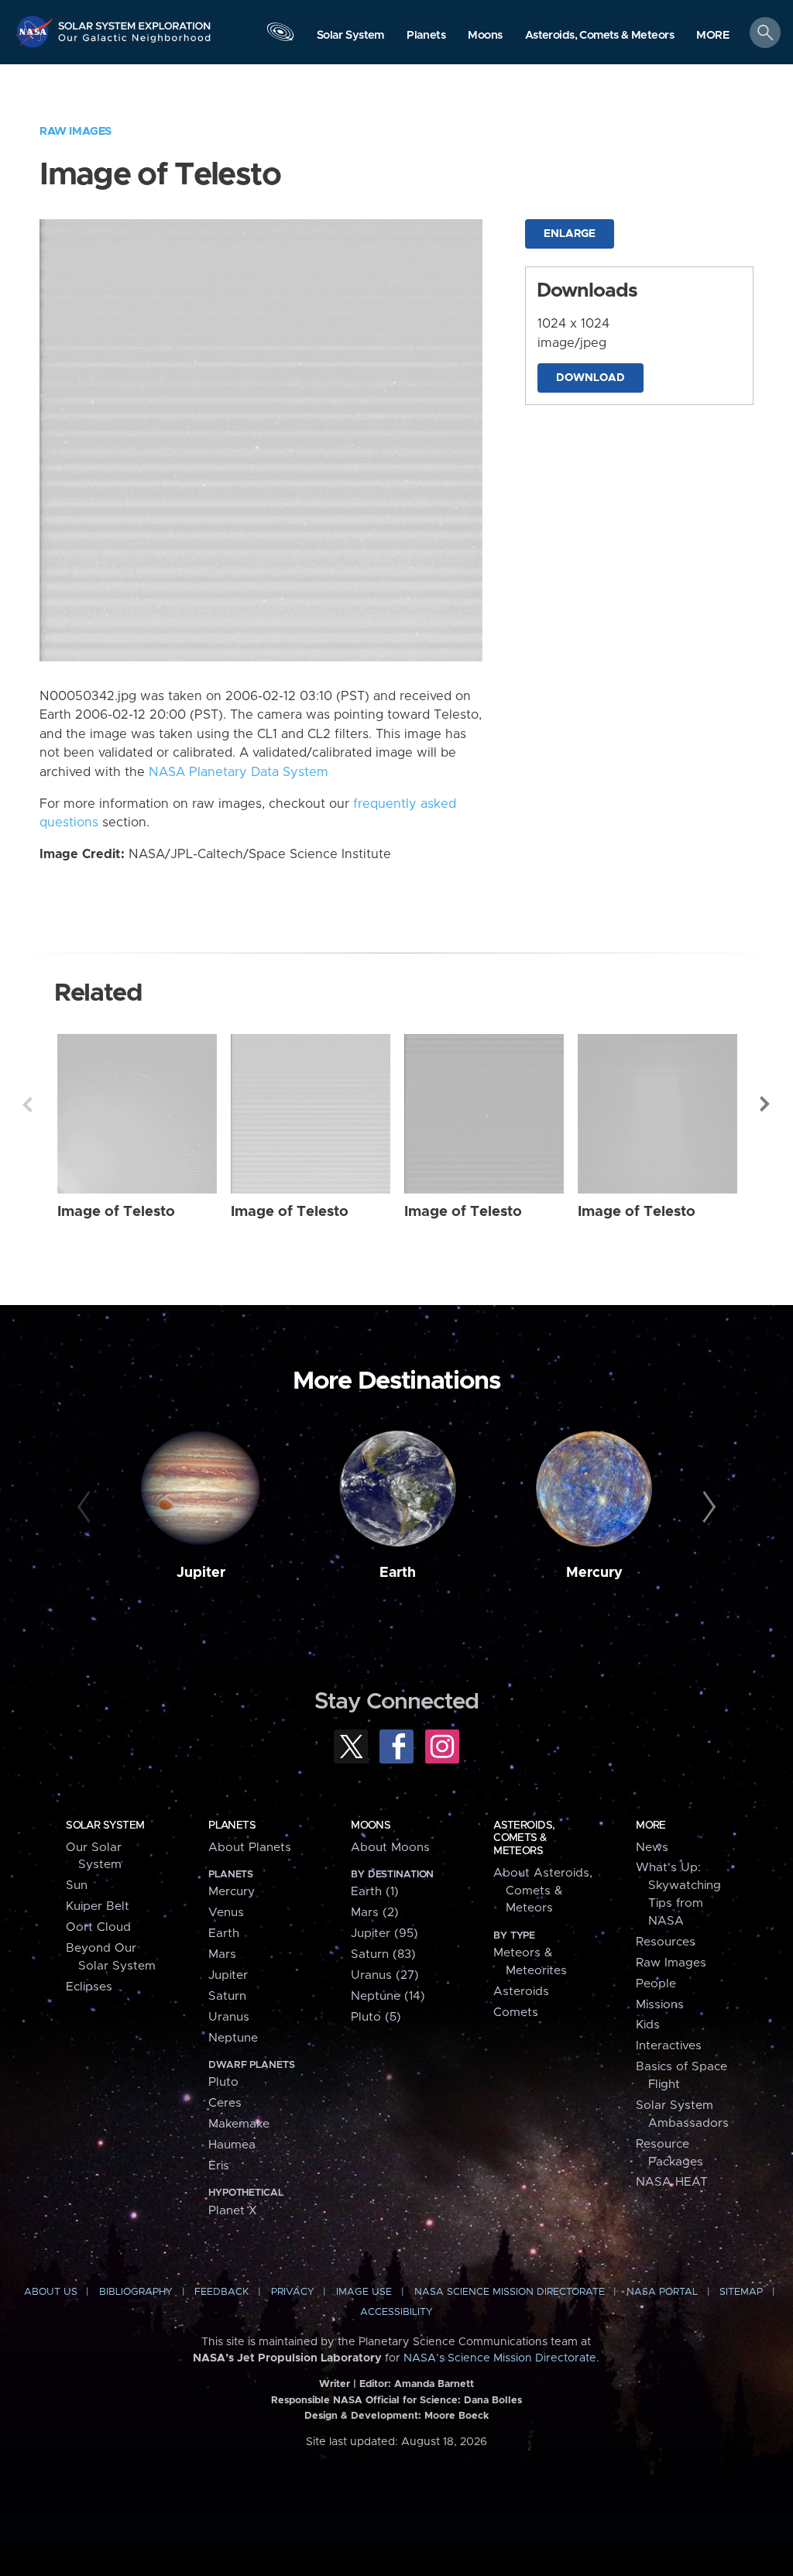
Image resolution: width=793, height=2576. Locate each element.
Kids (648, 2025)
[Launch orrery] (280, 36)
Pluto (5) (376, 2017)
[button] (713, 36)
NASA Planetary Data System (239, 772)
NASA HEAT (672, 2182)
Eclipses (89, 1987)
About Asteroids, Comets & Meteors (543, 1891)
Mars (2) (375, 1913)
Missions (660, 2005)
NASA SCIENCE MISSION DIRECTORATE (510, 2292)
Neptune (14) (388, 1996)
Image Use (364, 2292)
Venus (226, 1913)
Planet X (233, 2211)
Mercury (594, 1573)
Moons (371, 1826)
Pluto (223, 2082)
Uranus (229, 2017)
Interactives (669, 2046)
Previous (27, 1104)
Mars (222, 1954)
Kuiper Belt (98, 1906)
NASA (36, 31)
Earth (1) (375, 1892)
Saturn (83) (383, 1954)
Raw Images (76, 131)
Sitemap (741, 2292)
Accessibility (396, 2312)
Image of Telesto (116, 1212)
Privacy (293, 2292)
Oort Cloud (98, 1927)
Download (590, 378)
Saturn (227, 1996)
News (652, 1848)
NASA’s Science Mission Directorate (500, 2358)
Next (766, 1104)
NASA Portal (662, 2292)
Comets (516, 2013)
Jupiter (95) (384, 1934)
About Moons (390, 1848)
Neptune (233, 2038)
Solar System (105, 1826)
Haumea (232, 2145)
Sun (77, 1886)
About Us (51, 2292)
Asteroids (521, 1992)
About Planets (250, 1848)
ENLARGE (570, 234)
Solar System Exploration (135, 21)
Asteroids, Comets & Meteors (524, 1838)
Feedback (221, 2292)
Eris (219, 2166)
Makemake (239, 2124)
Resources (666, 1942)
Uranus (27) (385, 1975)
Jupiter (201, 1573)
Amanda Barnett (434, 2384)
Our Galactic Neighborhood (135, 43)
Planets (232, 1826)
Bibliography (136, 2292)
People (656, 1984)
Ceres (225, 2103)
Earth (398, 1573)
